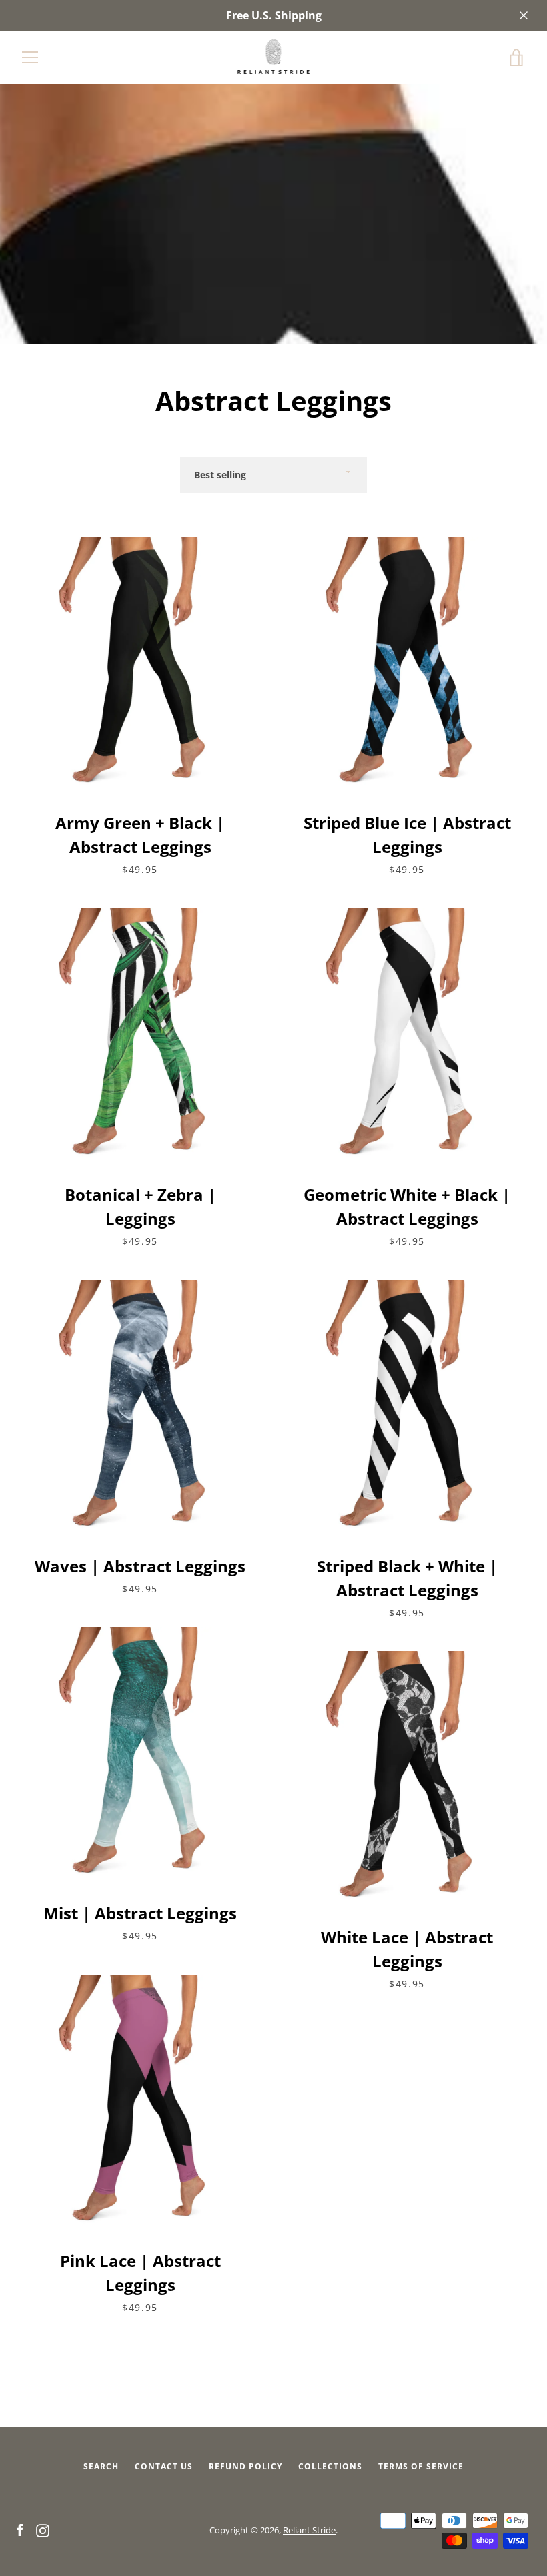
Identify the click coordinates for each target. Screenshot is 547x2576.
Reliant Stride (309, 2530)
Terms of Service (421, 2466)
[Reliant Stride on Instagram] (43, 2529)
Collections (330, 2466)
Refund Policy (245, 2466)
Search (101, 2466)
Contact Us (164, 2466)
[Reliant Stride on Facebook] (20, 2529)
